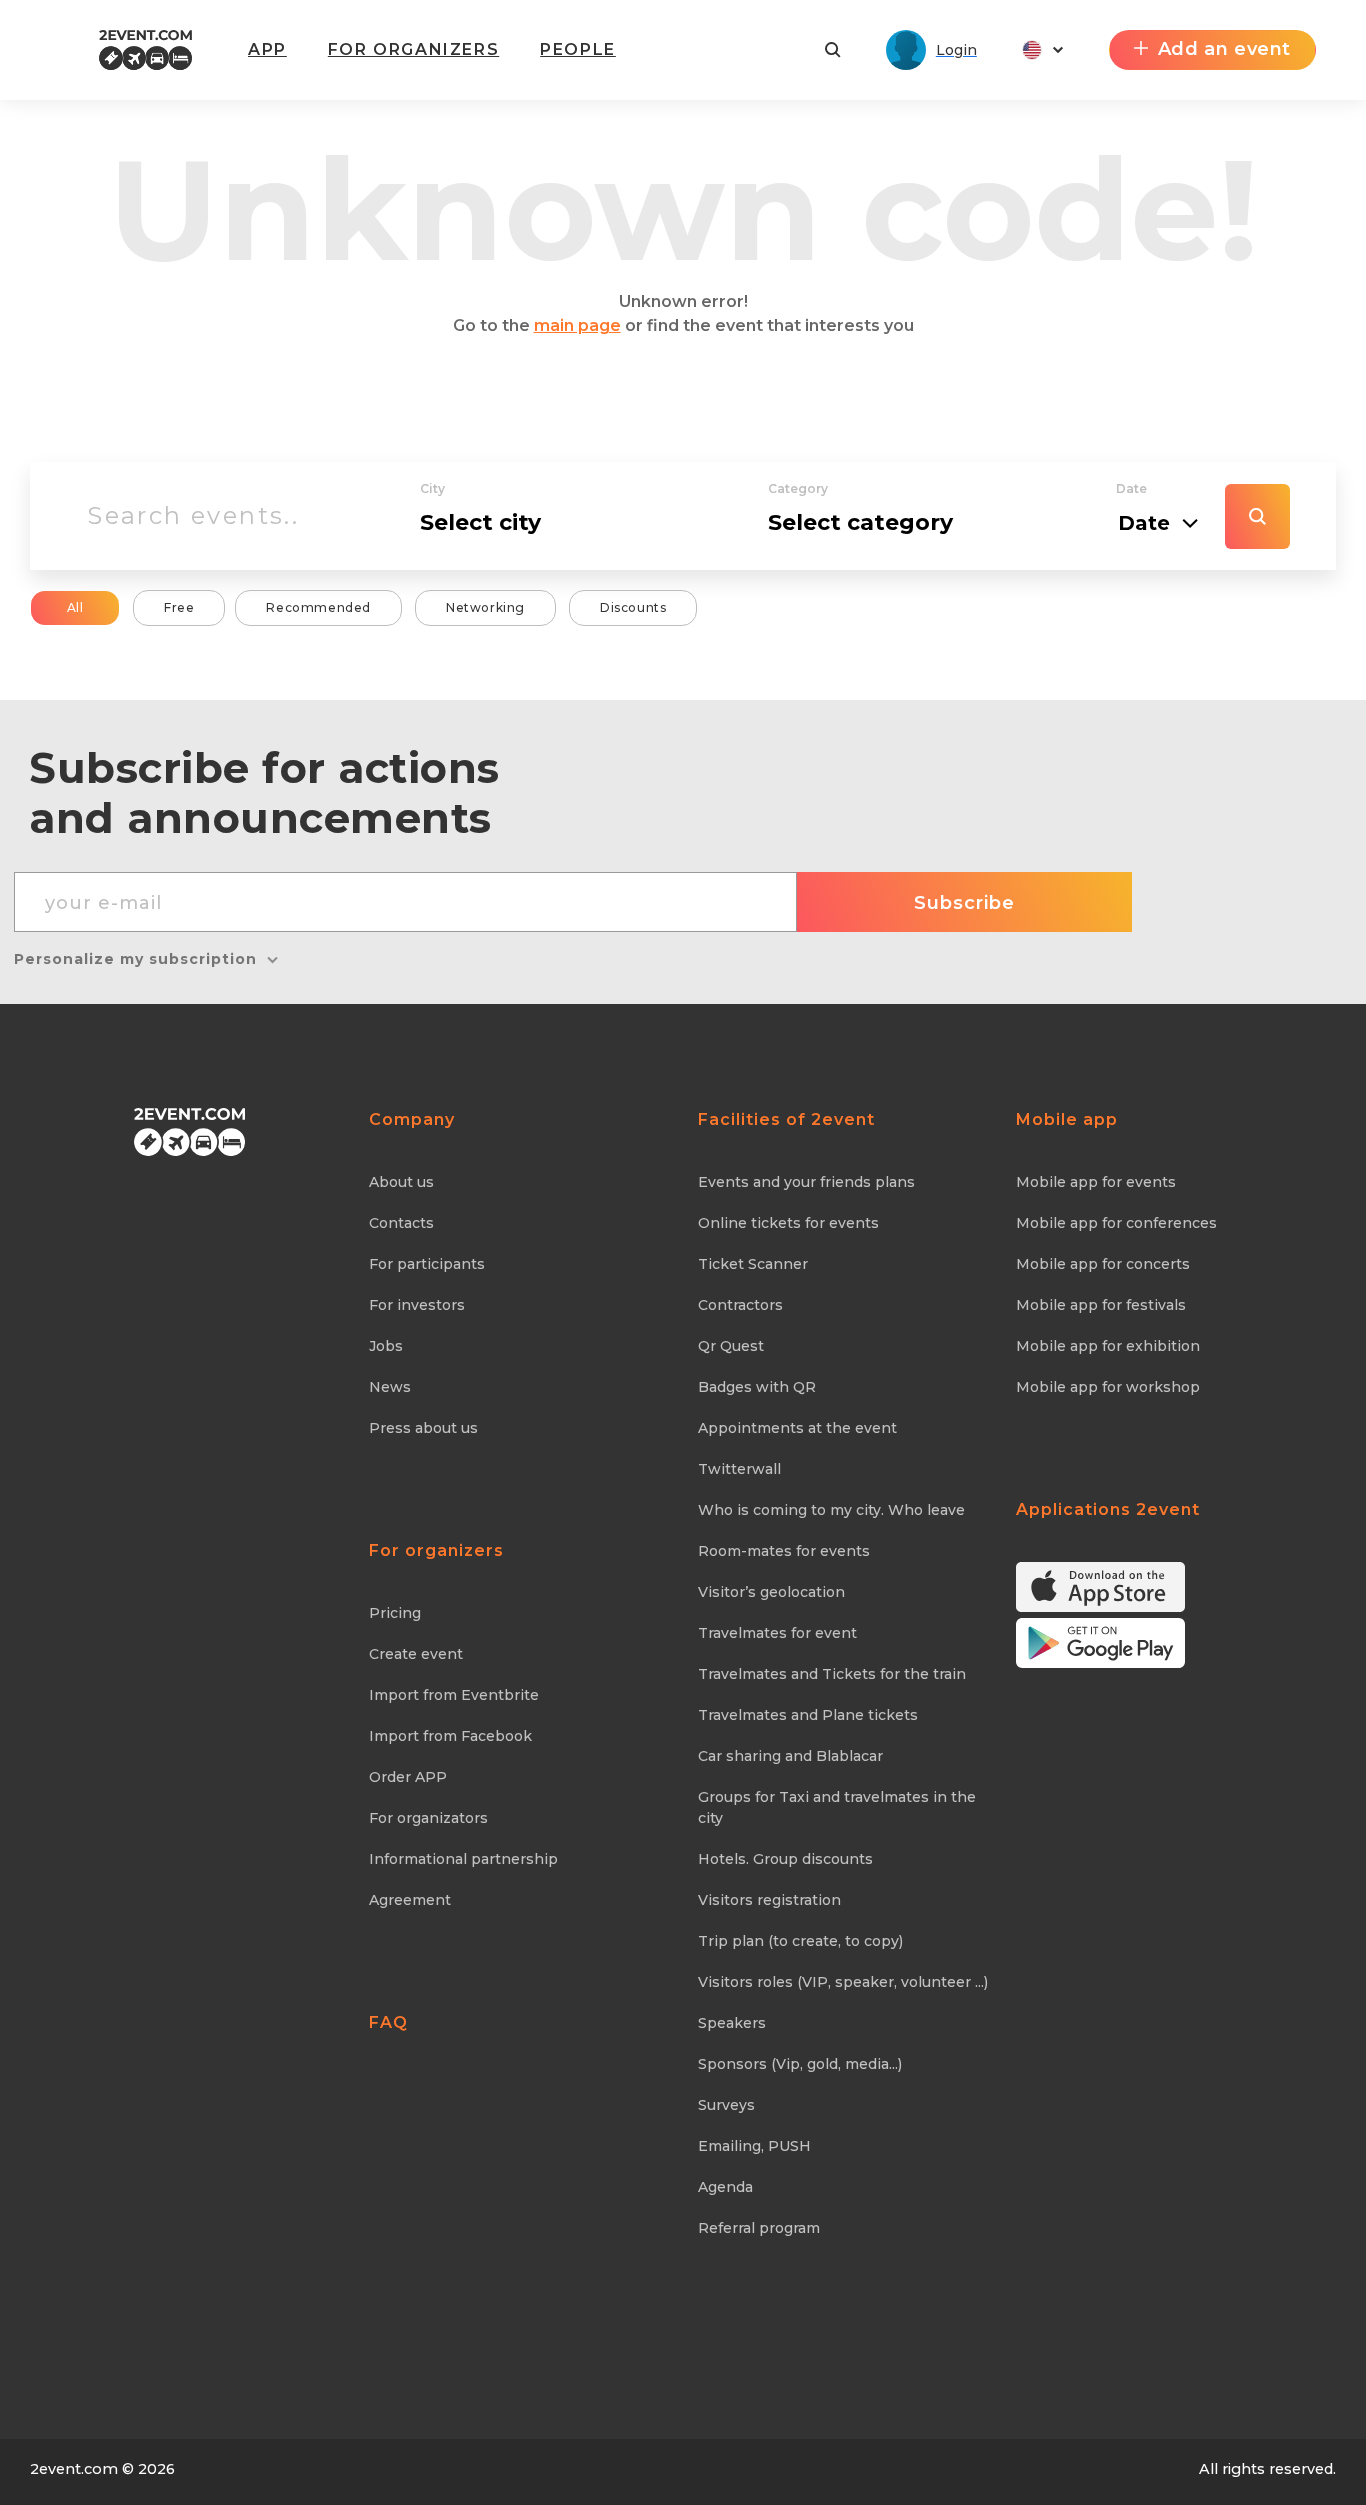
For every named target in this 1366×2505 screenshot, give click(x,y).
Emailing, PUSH (754, 2146)
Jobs (386, 1346)
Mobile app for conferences (1116, 1223)
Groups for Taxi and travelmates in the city (837, 1807)
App (267, 49)
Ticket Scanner (753, 1264)
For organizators (428, 1818)
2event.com (74, 2469)
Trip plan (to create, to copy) (800, 1941)
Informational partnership (463, 1859)
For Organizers (413, 49)
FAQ (388, 2022)
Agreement (410, 1900)
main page (577, 325)
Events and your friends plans (806, 1182)
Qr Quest (731, 1346)
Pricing (395, 1613)
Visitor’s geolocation (771, 1592)
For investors (417, 1305)
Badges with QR (757, 1387)
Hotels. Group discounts (785, 1859)
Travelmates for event (777, 1633)
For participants (427, 1264)
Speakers (732, 2023)
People (578, 49)
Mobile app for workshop (1108, 1387)
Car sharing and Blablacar (790, 1756)
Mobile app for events (1096, 1182)
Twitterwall (739, 1469)
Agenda (725, 2187)
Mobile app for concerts (1103, 1264)
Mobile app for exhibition (1108, 1346)
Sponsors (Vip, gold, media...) (800, 2064)
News (390, 1387)
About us (401, 1182)
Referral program (759, 2228)
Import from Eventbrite (454, 1695)
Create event (416, 1654)
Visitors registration (769, 1900)
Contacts (401, 1223)
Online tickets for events (788, 1223)
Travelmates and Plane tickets (808, 1715)
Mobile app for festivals (1101, 1305)
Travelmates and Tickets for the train (832, 1674)
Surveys (726, 2105)
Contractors (740, 1305)
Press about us (423, 1428)
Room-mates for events (784, 1551)
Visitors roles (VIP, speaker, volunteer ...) (843, 1982)
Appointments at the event (797, 1428)
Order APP (408, 1777)
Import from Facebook (450, 1736)
